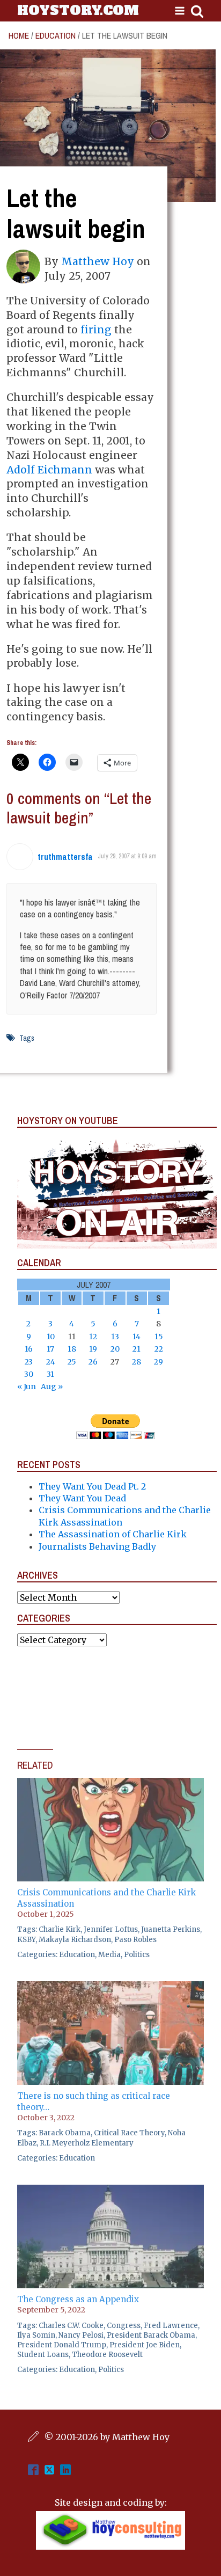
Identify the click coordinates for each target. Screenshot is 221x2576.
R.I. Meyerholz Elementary (87, 2143)
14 (137, 1337)
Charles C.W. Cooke (71, 2326)
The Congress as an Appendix (78, 2299)
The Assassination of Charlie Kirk (113, 1534)
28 (137, 1362)
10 (51, 1337)
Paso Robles (135, 1940)
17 (50, 1349)
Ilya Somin (36, 2335)
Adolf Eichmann (49, 470)
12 (93, 1337)
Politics (137, 1955)
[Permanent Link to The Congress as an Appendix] (110, 2191)
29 (159, 1362)
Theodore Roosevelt (107, 2355)
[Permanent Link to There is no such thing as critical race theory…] (110, 1987)
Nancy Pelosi (81, 2335)
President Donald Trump (62, 2345)
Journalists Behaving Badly (97, 1546)
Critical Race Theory (129, 2133)
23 (29, 1362)
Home (19, 35)
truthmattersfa (65, 857)
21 (137, 1349)
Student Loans (43, 2355)
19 (93, 1349)
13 (115, 1337)
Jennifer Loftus (111, 1929)
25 (72, 1362)
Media (109, 1955)
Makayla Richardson (75, 1940)
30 (29, 1374)
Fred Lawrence (171, 2326)
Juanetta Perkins (171, 1929)
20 (115, 1349)
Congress (124, 2326)
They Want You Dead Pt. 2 (92, 1486)
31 (50, 1374)
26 (93, 1362)
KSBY (26, 1940)
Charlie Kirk (60, 1929)
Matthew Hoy (98, 261)
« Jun (27, 1386)
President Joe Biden (145, 2345)
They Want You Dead (82, 1498)
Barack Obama (65, 2133)
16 (29, 1349)
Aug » (52, 1386)
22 (159, 1349)
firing (96, 330)
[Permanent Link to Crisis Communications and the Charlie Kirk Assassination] (110, 1784)
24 (51, 1362)
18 (72, 1349)
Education (56, 35)
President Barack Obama (151, 2335)
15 (159, 1337)
